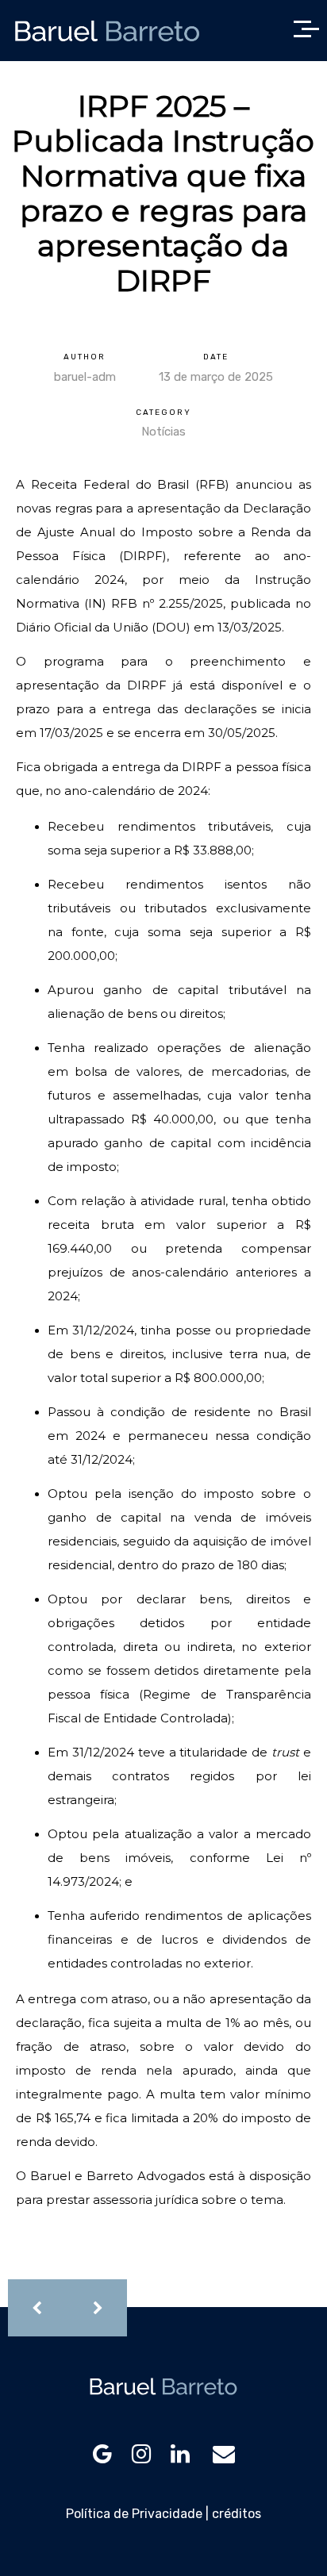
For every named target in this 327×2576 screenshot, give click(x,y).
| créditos (233, 2514)
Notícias (163, 432)
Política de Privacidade (134, 2514)
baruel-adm (85, 377)
